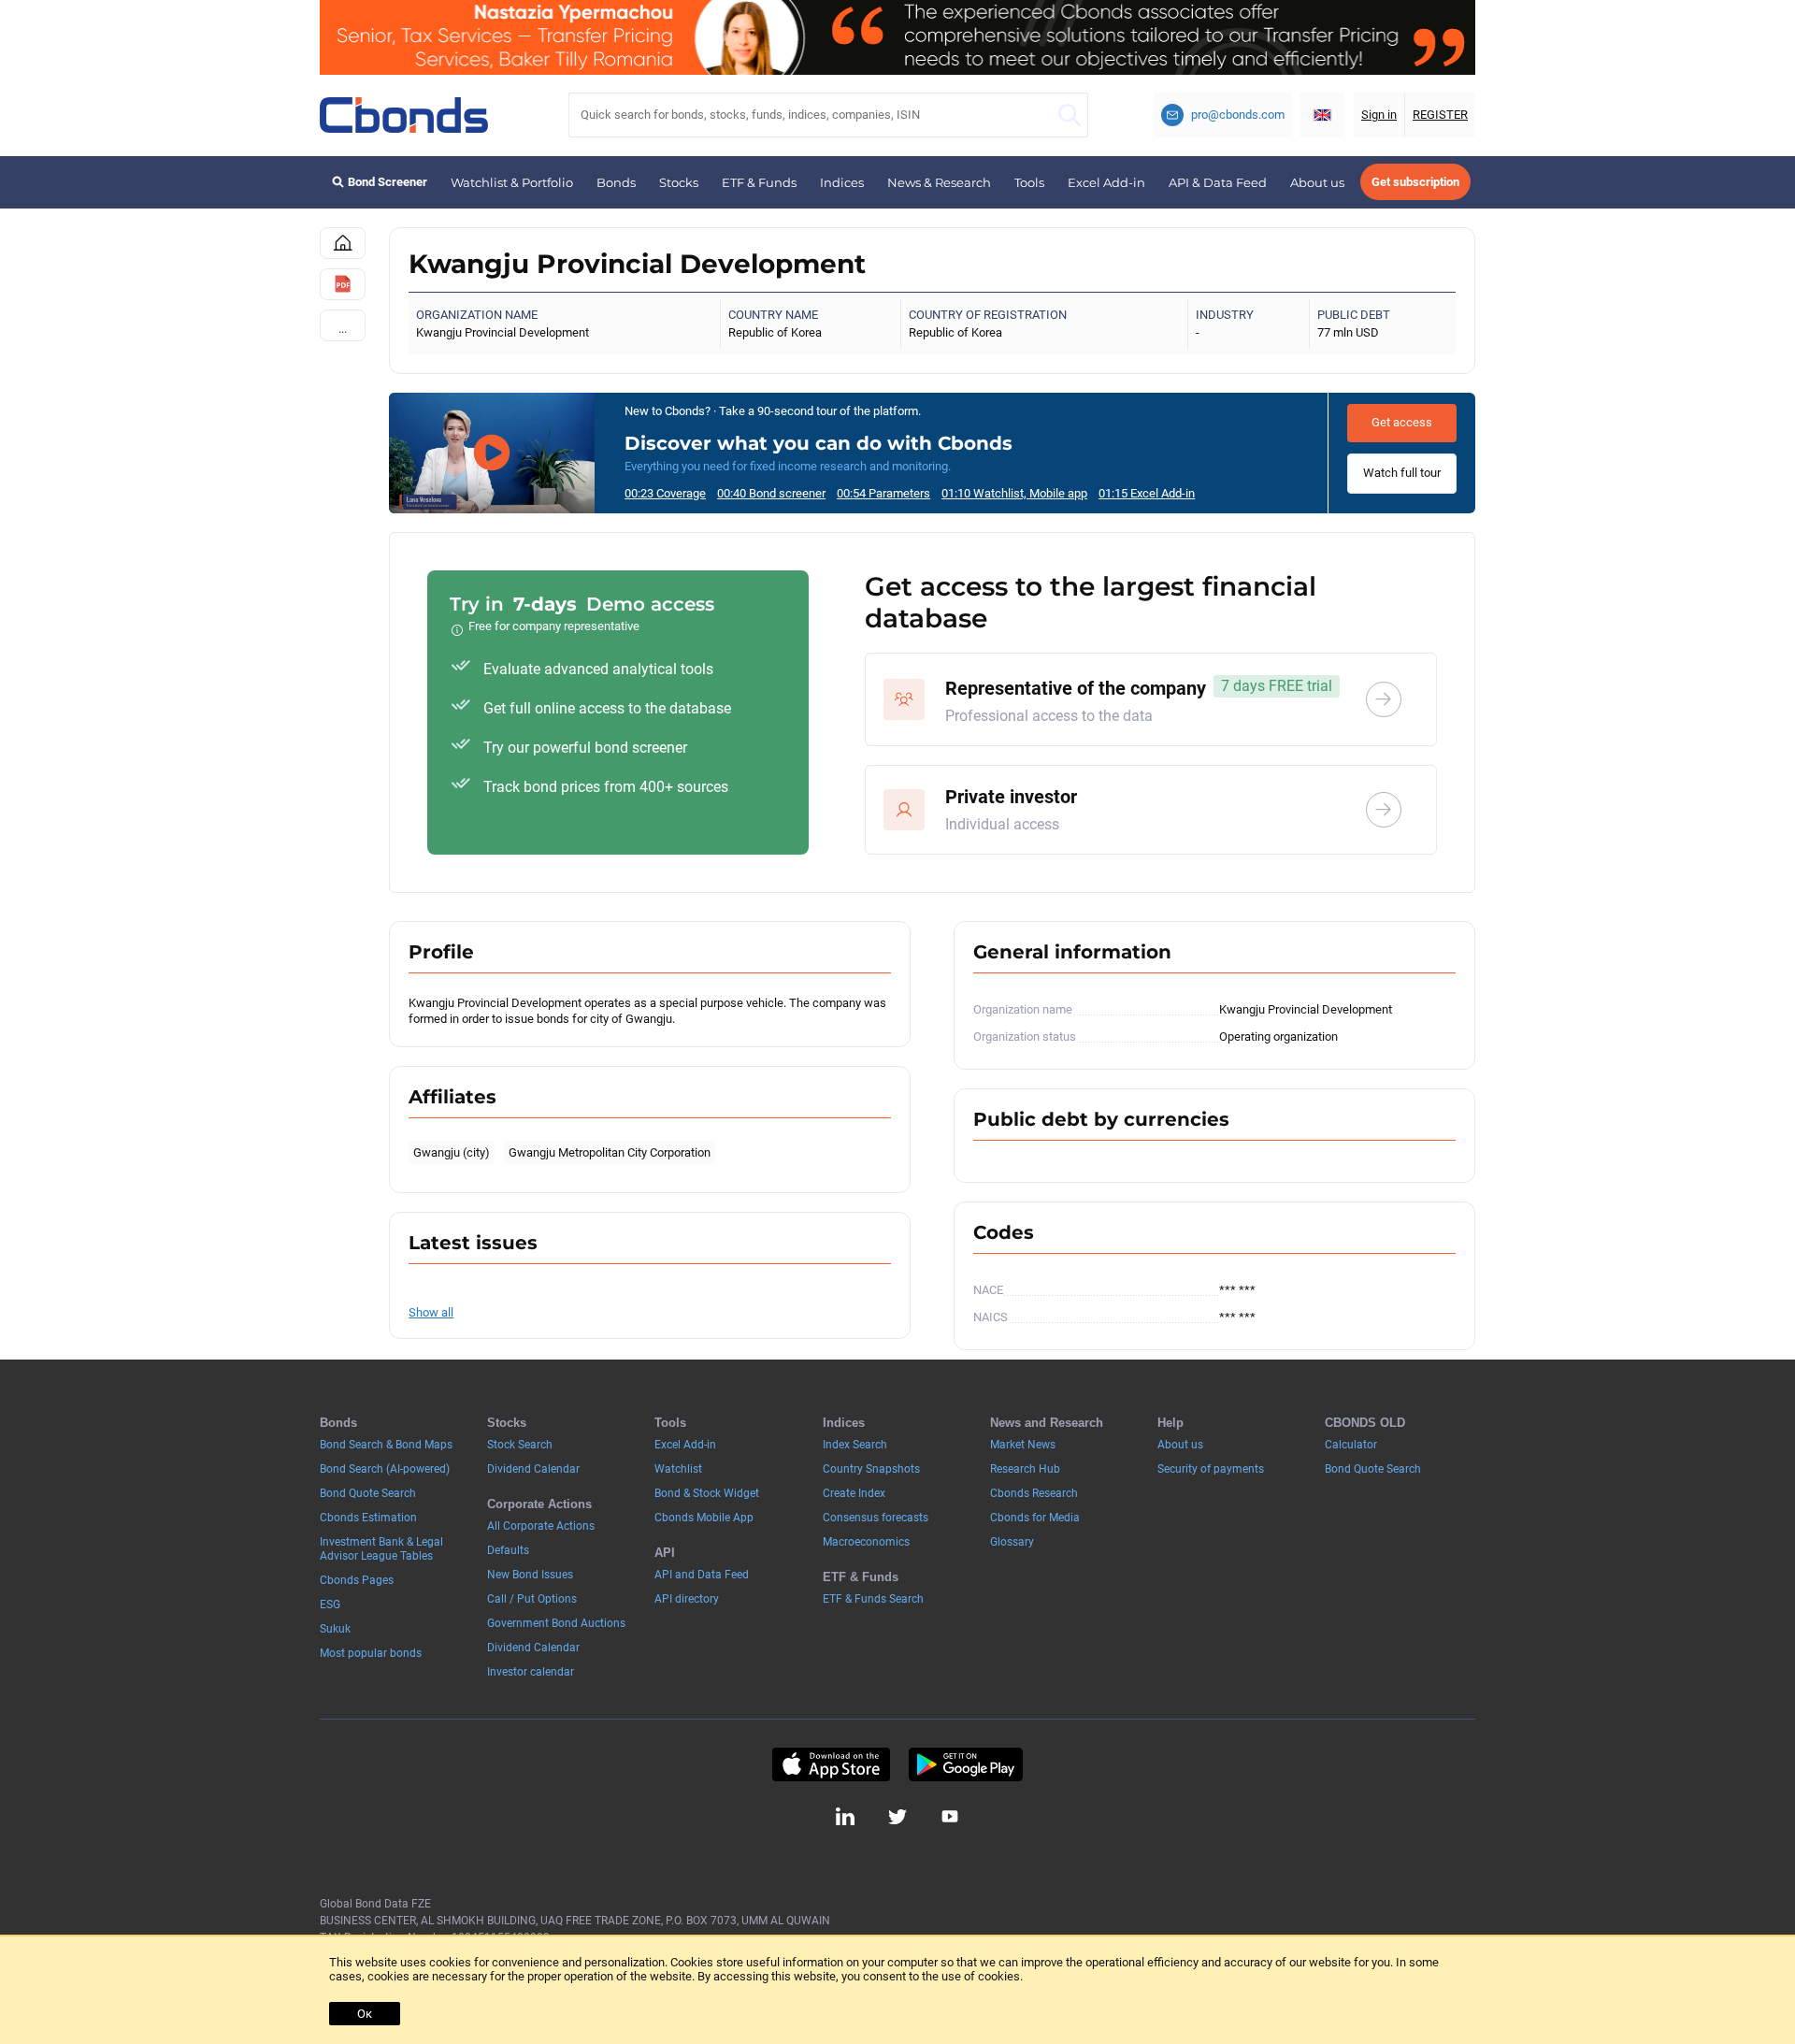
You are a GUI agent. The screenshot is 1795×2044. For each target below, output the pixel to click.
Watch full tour (1402, 473)
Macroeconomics (866, 1542)
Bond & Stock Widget (707, 1493)
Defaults (508, 1550)
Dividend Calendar (533, 1469)
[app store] (831, 1764)
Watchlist (678, 1469)
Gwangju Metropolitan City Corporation (610, 1152)
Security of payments (1211, 1469)
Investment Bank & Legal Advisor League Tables (381, 1549)
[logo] (404, 115)
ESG (330, 1605)
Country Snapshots (871, 1469)
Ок (365, 2014)
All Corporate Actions (541, 1526)
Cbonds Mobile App (704, 1518)
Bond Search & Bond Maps (386, 1445)
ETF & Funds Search (873, 1599)
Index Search (855, 1445)
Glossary (1012, 1542)
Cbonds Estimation (368, 1518)
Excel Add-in (1106, 182)
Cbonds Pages (357, 1580)
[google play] (966, 1764)
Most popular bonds (371, 1653)
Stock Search (520, 1445)
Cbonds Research (1034, 1493)
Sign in (1379, 115)
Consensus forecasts (876, 1518)
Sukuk (335, 1629)
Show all (431, 1312)
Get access (1402, 422)
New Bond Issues (530, 1575)
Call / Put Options (532, 1599)
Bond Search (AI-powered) (385, 1469)
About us (1317, 182)
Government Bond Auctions (556, 1623)
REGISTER (1440, 115)
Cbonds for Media (1035, 1518)
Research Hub (1025, 1469)
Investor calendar (531, 1672)
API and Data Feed (702, 1575)
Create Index (854, 1493)
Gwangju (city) (452, 1152)
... (343, 329)
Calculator (1351, 1445)
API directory (687, 1599)
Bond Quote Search (368, 1493)
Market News (1023, 1445)
